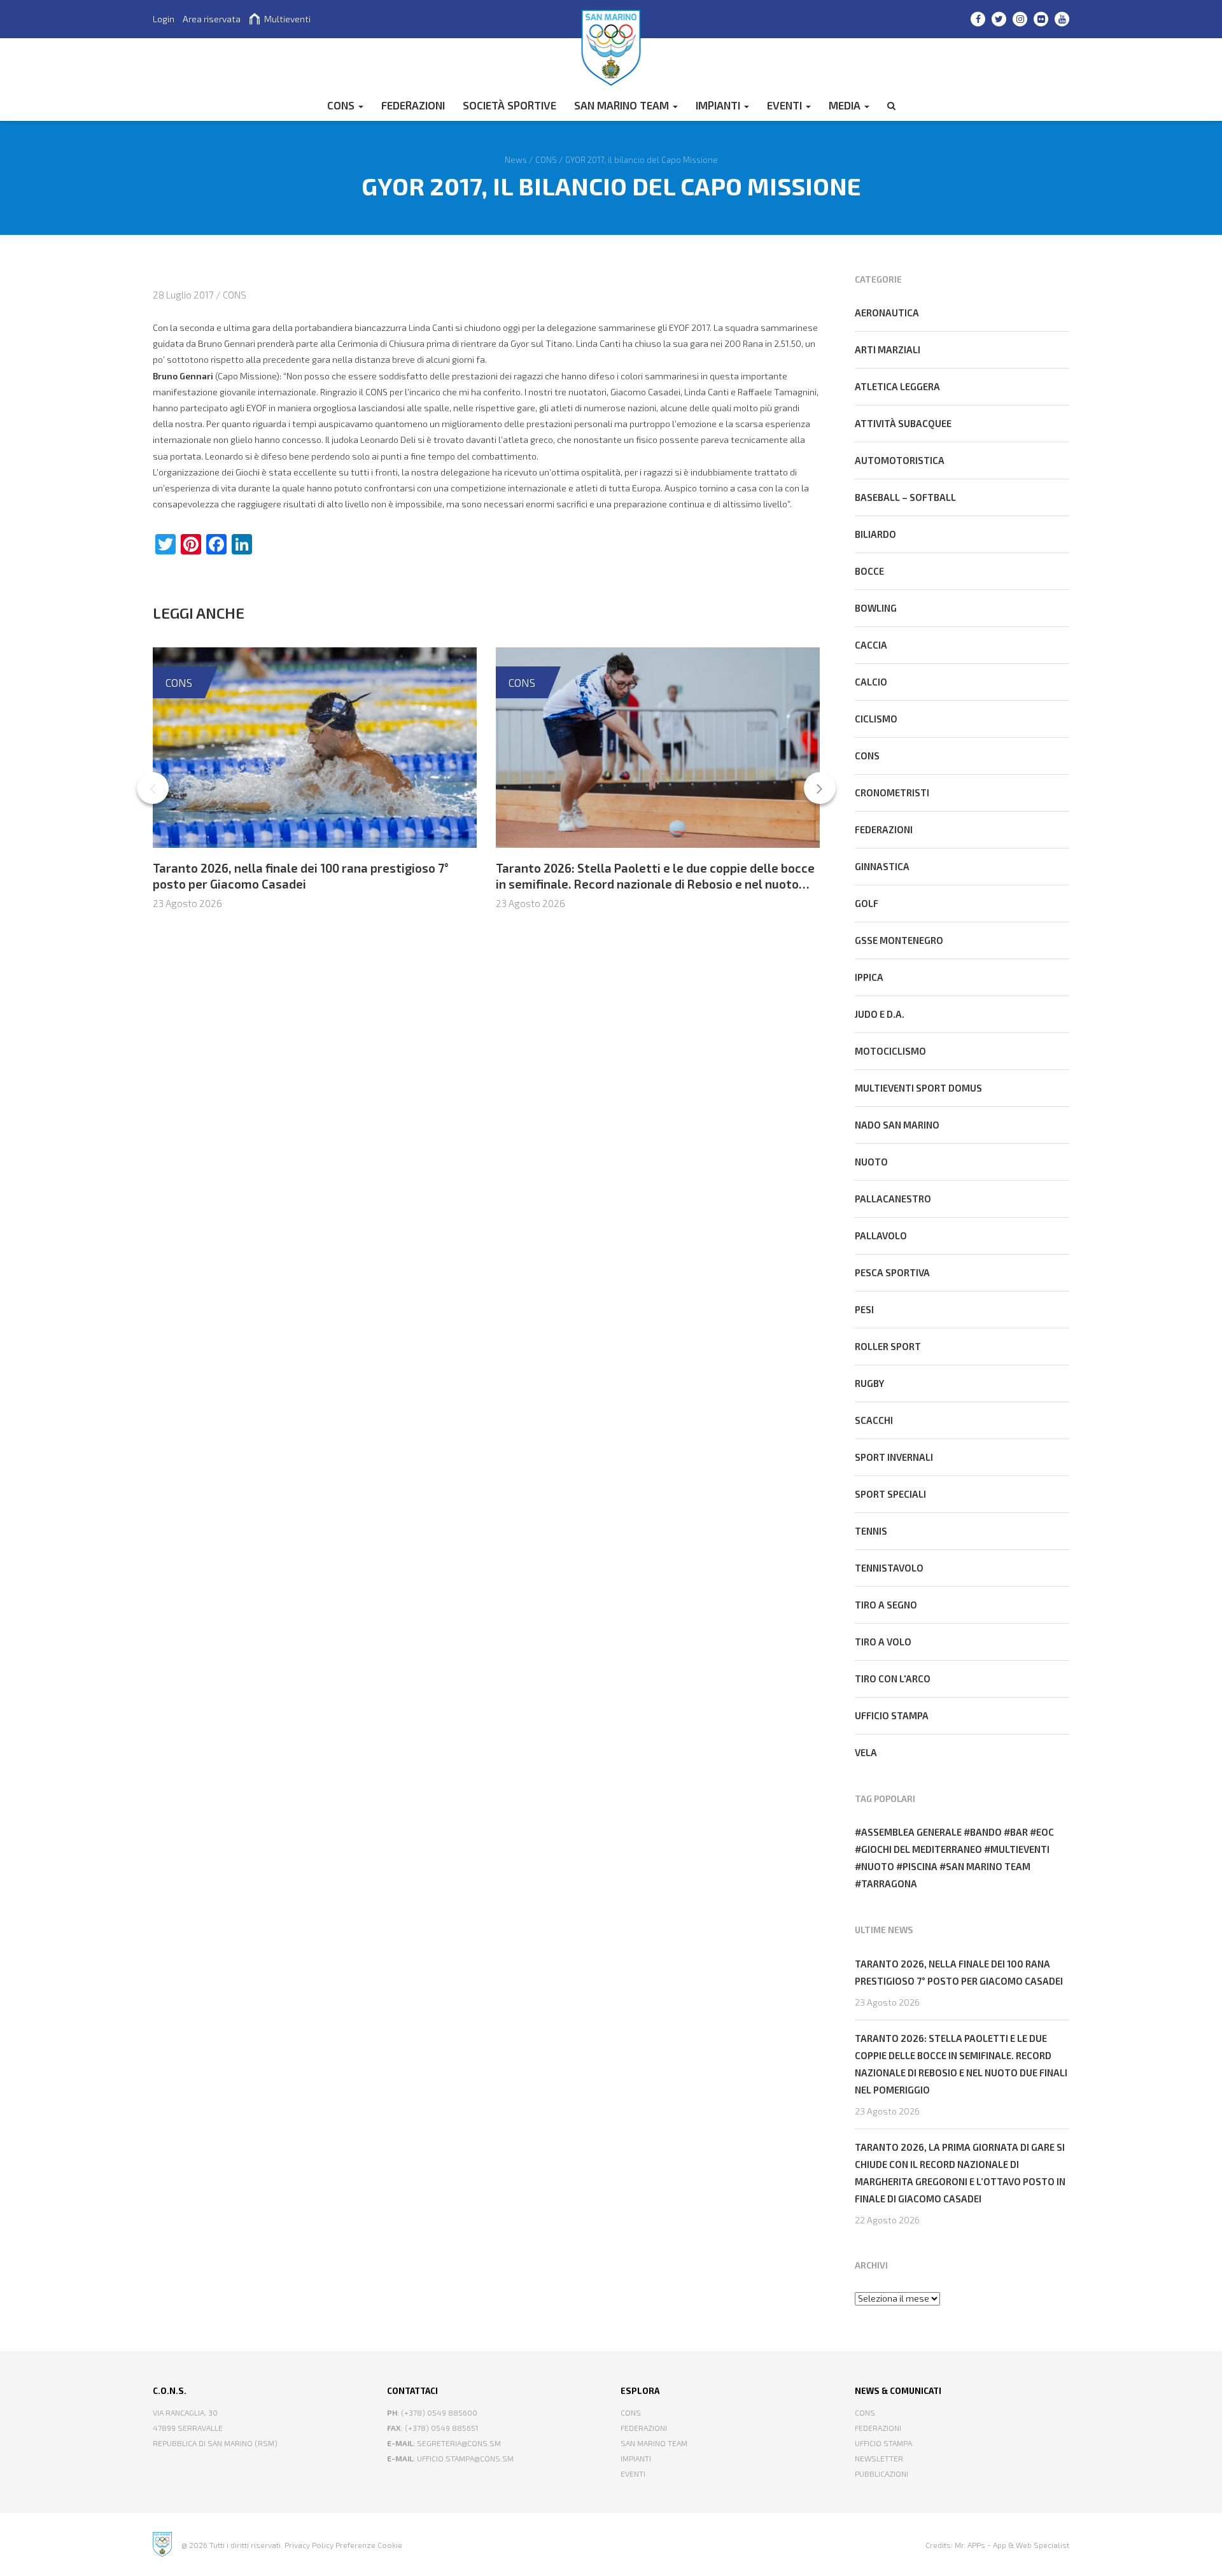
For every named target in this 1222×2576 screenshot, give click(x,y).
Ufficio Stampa (883, 2443)
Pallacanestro (893, 1199)
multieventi (1020, 1849)
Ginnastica (882, 866)
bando (986, 1832)
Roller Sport (888, 1346)
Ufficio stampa (892, 1715)
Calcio (871, 682)
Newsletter (879, 2458)
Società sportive (509, 105)
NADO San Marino (897, 1125)
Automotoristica (900, 460)
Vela (866, 1752)
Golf (867, 903)
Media (846, 105)
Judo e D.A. (880, 1014)
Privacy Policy (309, 2545)
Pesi (864, 1309)
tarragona (889, 1883)
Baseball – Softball (905, 497)
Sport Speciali (890, 1494)
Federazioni (884, 829)
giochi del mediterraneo (922, 1849)
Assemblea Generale (911, 1832)
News (516, 159)
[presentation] (153, 788)
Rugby (869, 1383)
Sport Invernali (894, 1457)
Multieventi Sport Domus (918, 1088)
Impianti (719, 105)
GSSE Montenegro (899, 940)
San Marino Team (623, 105)
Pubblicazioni (881, 2474)
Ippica (869, 977)
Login (164, 19)
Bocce (869, 571)
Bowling (876, 608)
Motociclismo (890, 1051)
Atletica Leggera (897, 386)
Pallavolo (881, 1235)
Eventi (786, 105)
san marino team (988, 1866)
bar (1019, 1832)
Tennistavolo (889, 1568)
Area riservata (212, 19)
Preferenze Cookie (369, 2545)
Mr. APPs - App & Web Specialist (1012, 2545)
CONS (342, 105)
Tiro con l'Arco (893, 1679)
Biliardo (875, 534)
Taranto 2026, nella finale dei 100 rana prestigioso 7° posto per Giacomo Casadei (301, 876)
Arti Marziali (888, 349)
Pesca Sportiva (892, 1272)
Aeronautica (887, 313)
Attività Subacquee (903, 423)
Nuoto (871, 1162)
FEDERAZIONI (413, 105)
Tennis (871, 1531)
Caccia (871, 645)
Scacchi (874, 1420)
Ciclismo (876, 719)
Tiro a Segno (886, 1605)
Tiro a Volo (883, 1642)
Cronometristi (892, 792)
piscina (920, 1866)
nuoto (878, 1866)
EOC (1045, 1832)
